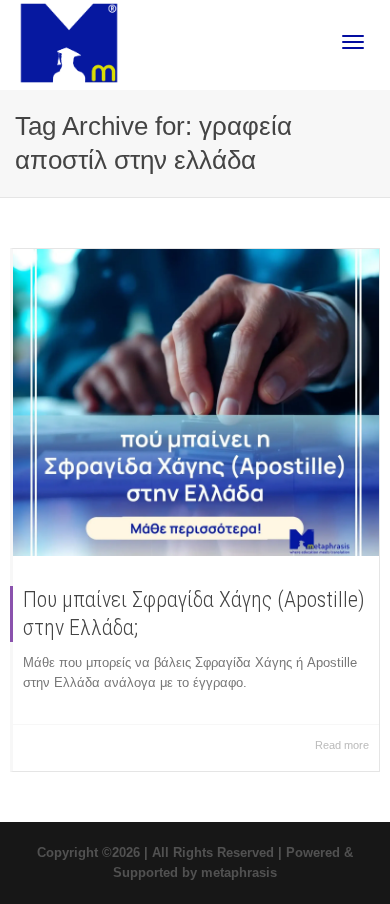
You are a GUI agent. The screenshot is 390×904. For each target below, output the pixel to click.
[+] (196, 402)
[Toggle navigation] (353, 42)
